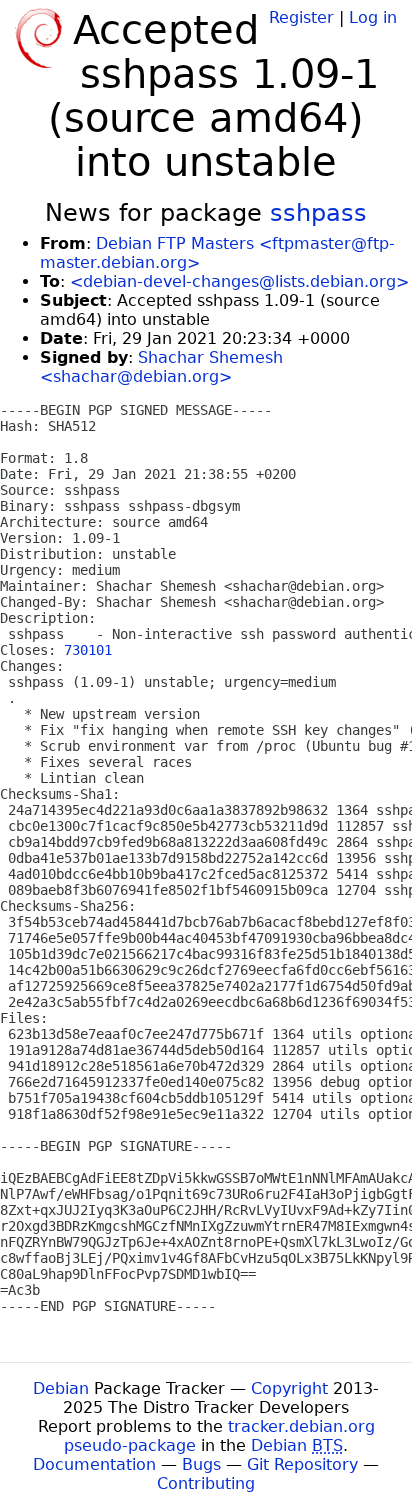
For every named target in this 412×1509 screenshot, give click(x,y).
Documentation (94, 1464)
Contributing (206, 1483)
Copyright (289, 1388)
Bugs (201, 1464)
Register (301, 17)
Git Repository (302, 1464)
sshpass (318, 213)
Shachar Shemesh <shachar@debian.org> (161, 367)
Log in (373, 17)
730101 (88, 650)
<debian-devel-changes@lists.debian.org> (239, 281)
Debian (61, 1388)
